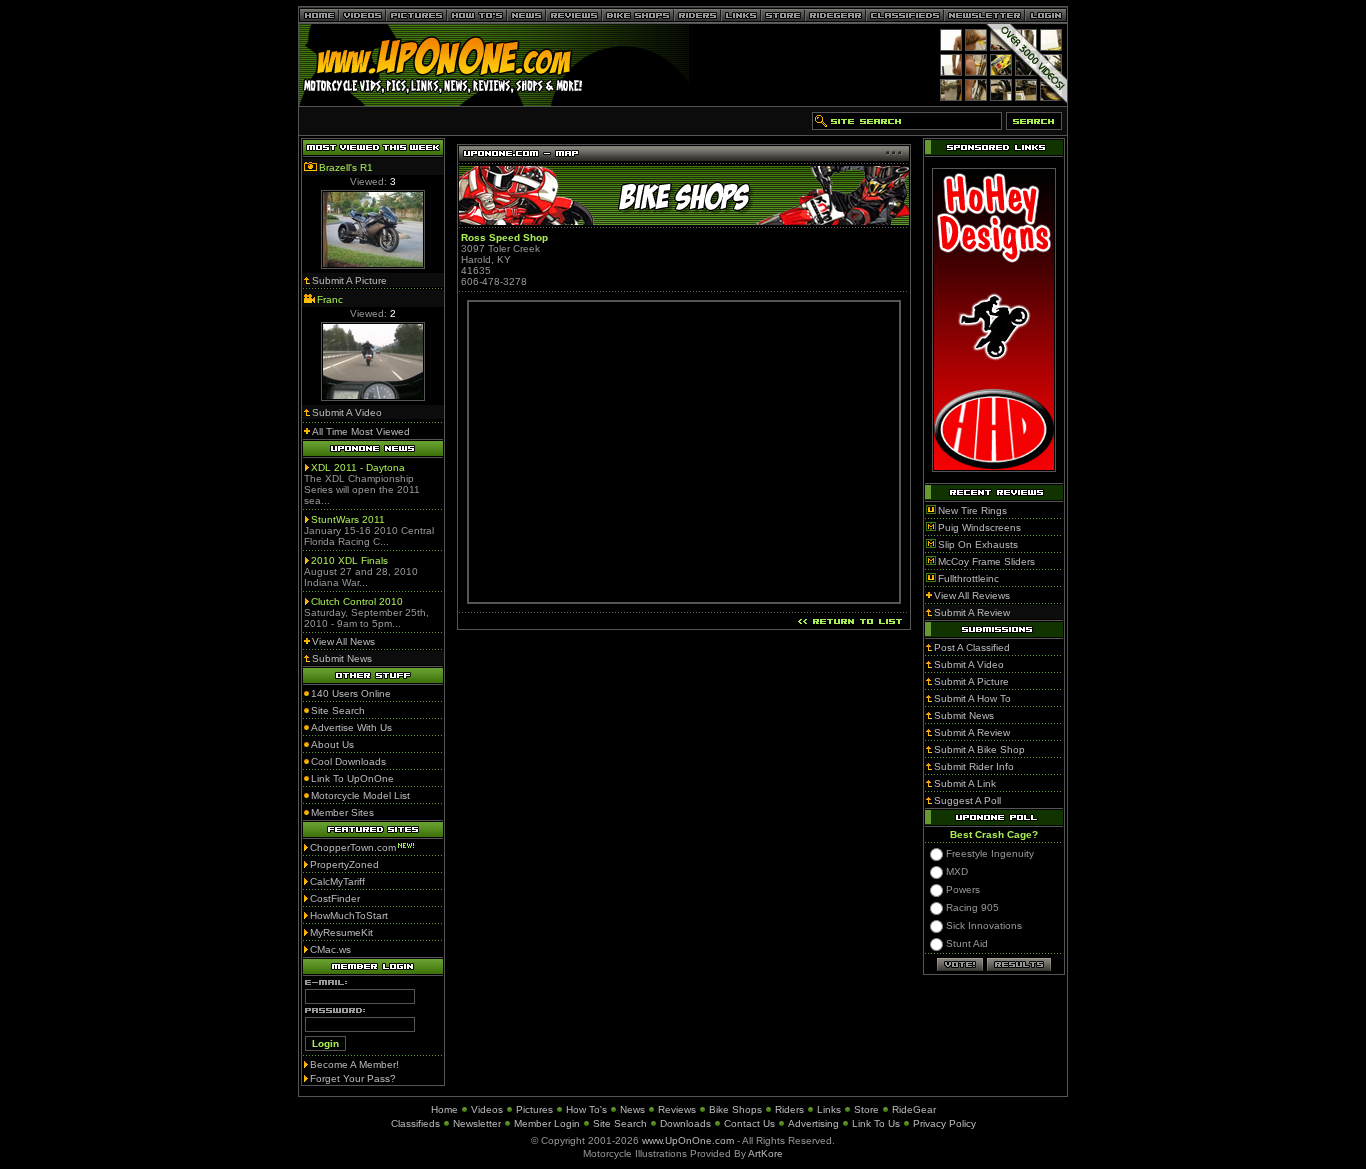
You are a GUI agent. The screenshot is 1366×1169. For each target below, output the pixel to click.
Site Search (620, 1123)
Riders (789, 1109)
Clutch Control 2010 (357, 601)
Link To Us (876, 1123)
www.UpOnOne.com (688, 1140)
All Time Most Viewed (361, 431)
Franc (330, 299)
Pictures (534, 1109)
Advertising (813, 1123)
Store (866, 1109)
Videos (487, 1109)
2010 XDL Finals (349, 560)
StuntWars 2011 (348, 519)
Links (829, 1109)
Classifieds (415, 1123)
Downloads (685, 1123)
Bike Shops (735, 1109)
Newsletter (477, 1123)
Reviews (677, 1109)
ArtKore (765, 1153)
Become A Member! (354, 1064)
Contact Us (749, 1123)
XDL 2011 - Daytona (358, 467)
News (632, 1109)
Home (444, 1109)
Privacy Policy (944, 1123)
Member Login (547, 1123)
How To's (586, 1109)
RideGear (914, 1109)
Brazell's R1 (346, 167)
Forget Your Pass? (353, 1078)
